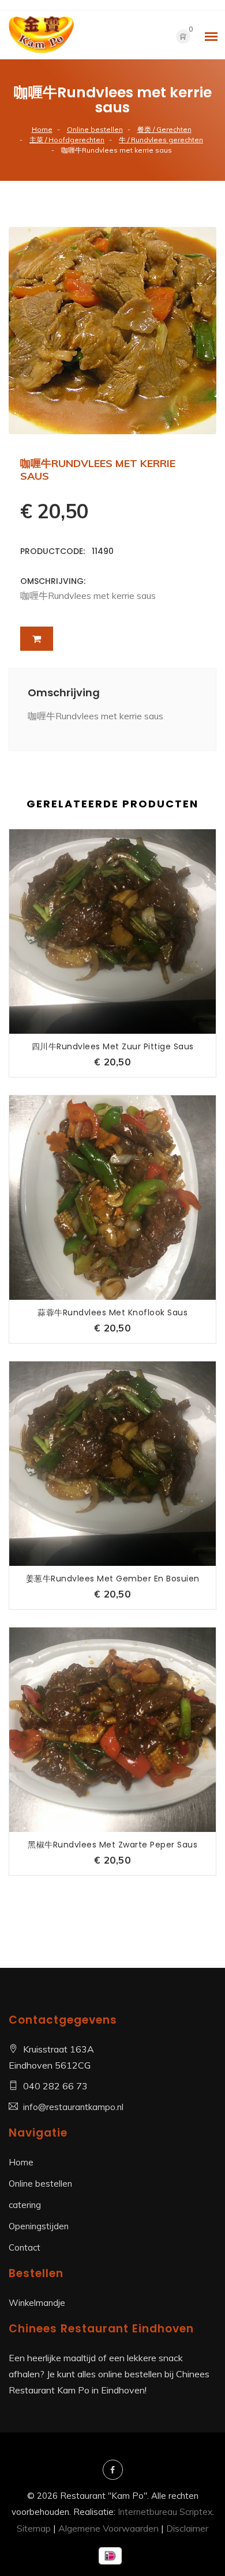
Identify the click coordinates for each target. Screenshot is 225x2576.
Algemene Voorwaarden (108, 2528)
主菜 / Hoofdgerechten (67, 140)
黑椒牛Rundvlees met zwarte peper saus (112, 1845)
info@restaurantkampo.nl (73, 2107)
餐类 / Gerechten (164, 129)
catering (25, 2205)
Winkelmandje (37, 2303)
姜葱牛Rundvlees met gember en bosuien (113, 1579)
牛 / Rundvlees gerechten (161, 140)
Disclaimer (187, 2528)
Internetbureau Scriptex (165, 2512)
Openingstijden (39, 2226)
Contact (25, 2247)
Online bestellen (95, 129)
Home (42, 129)
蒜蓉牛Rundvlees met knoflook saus (112, 1312)
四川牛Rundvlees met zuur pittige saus (113, 1046)
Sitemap (34, 2528)
